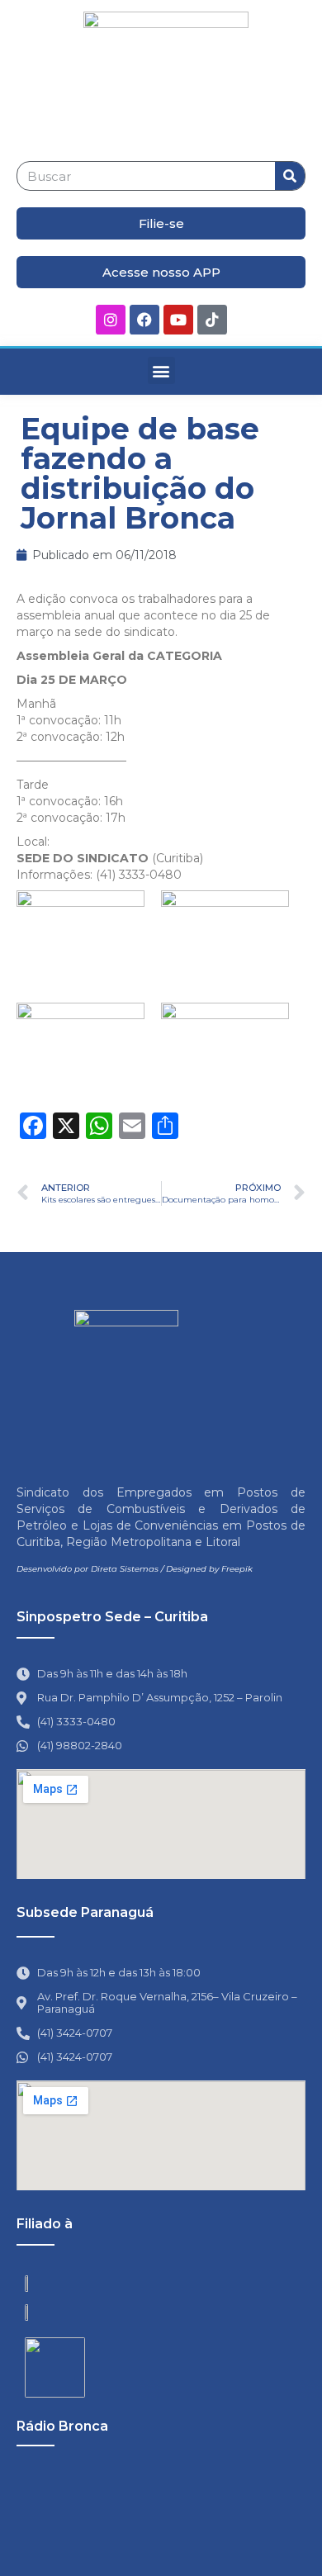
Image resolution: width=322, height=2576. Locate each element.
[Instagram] (111, 320)
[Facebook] (144, 320)
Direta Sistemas (125, 1569)
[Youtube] (178, 320)
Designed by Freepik (209, 1569)
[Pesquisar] (290, 176)
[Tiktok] (212, 320)
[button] (161, 370)
